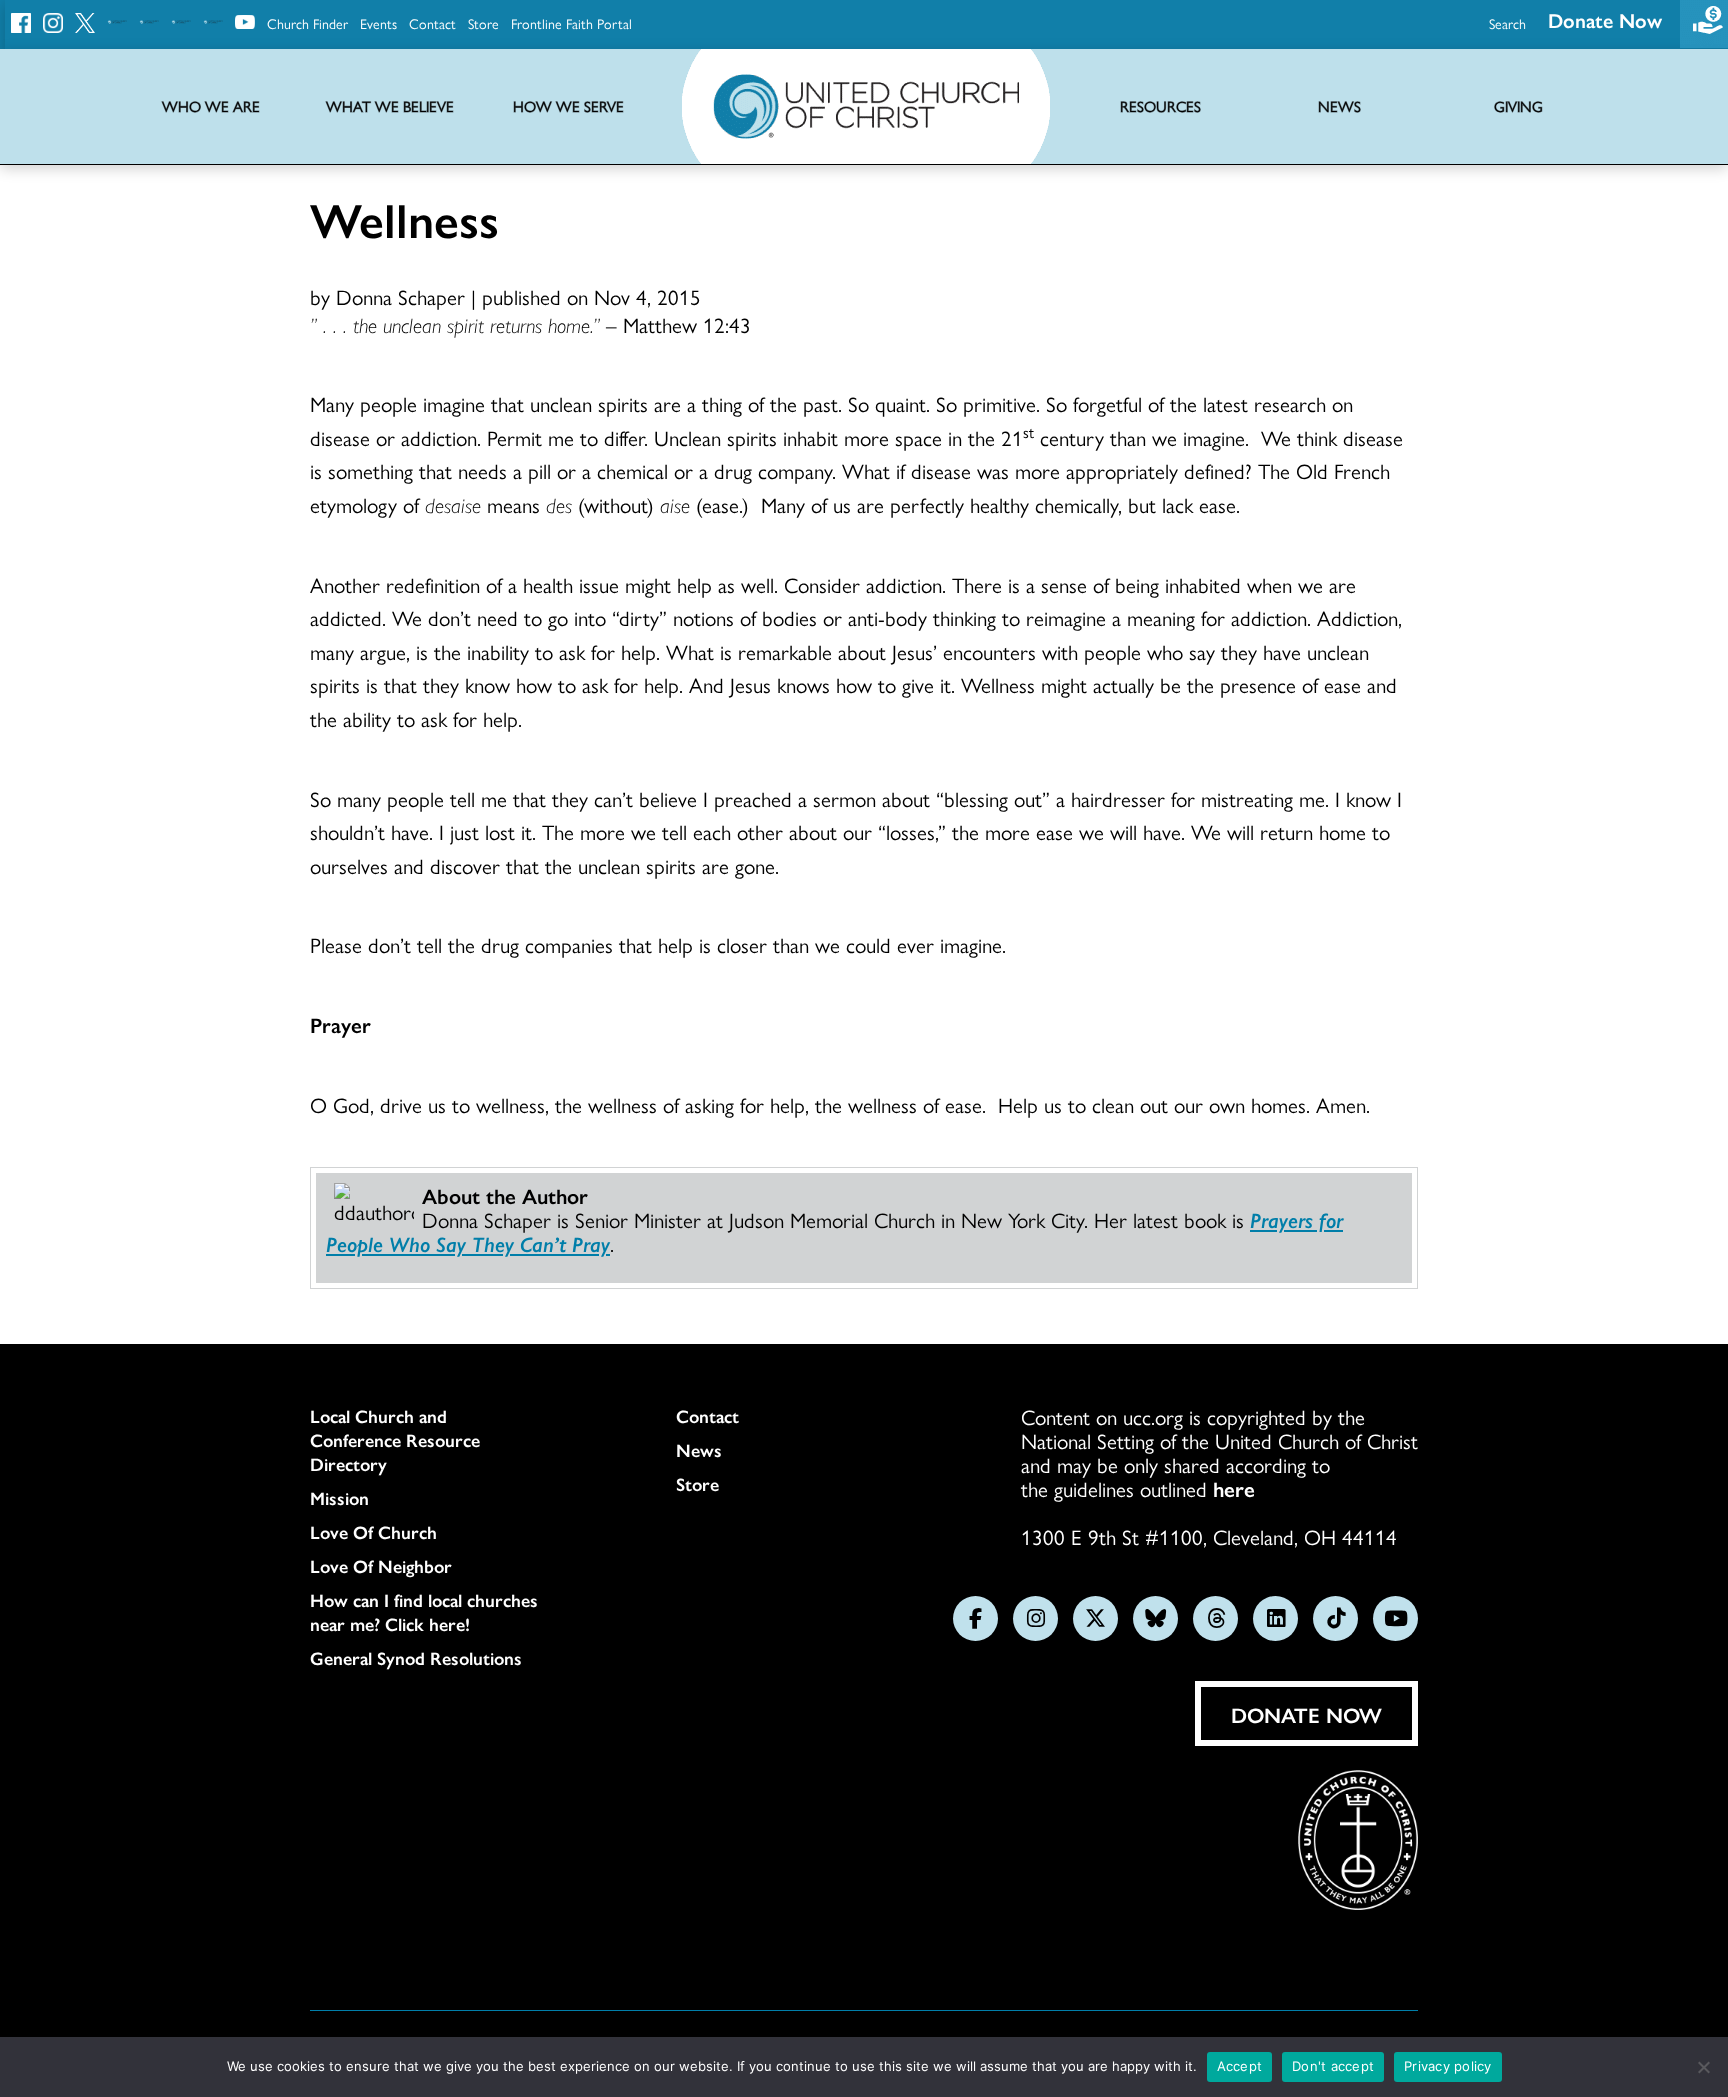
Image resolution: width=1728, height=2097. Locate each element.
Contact (432, 23)
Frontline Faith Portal (571, 23)
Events (378, 23)
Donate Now (1605, 19)
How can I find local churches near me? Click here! (424, 1612)
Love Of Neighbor (381, 1566)
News (699, 1450)
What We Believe (390, 106)
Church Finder (307, 23)
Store (483, 23)
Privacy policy (1448, 2066)
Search (1507, 23)
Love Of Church (373, 1532)
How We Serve (568, 106)
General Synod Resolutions (416, 1658)
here (1234, 1488)
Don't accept (1333, 2066)
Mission (339, 1498)
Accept (1240, 2066)
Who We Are (211, 106)
